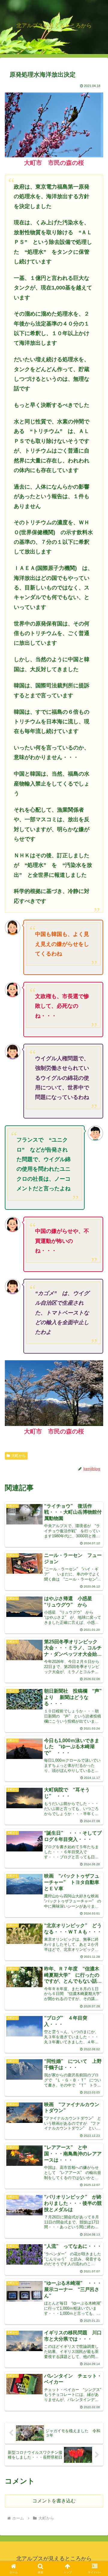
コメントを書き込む (54, 2501)
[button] (96, 1447)
